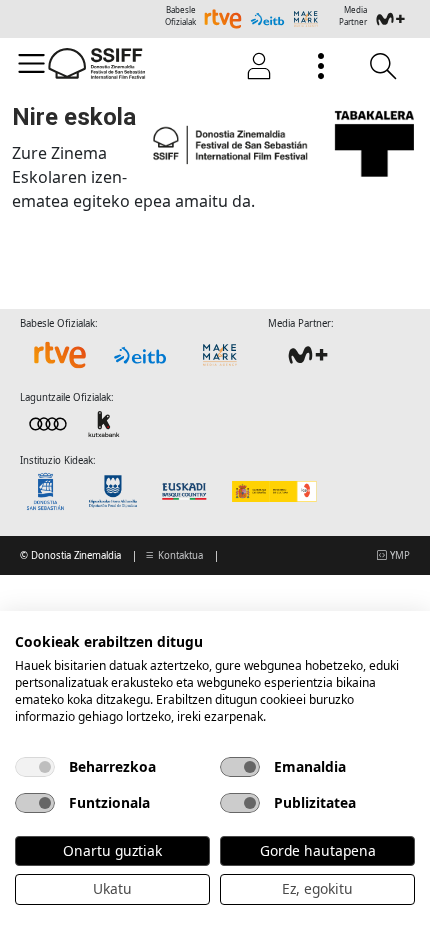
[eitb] (140, 355)
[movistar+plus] (308, 355)
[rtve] (60, 355)
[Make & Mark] (220, 355)
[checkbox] (35, 767)
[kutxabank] (76, 422)
